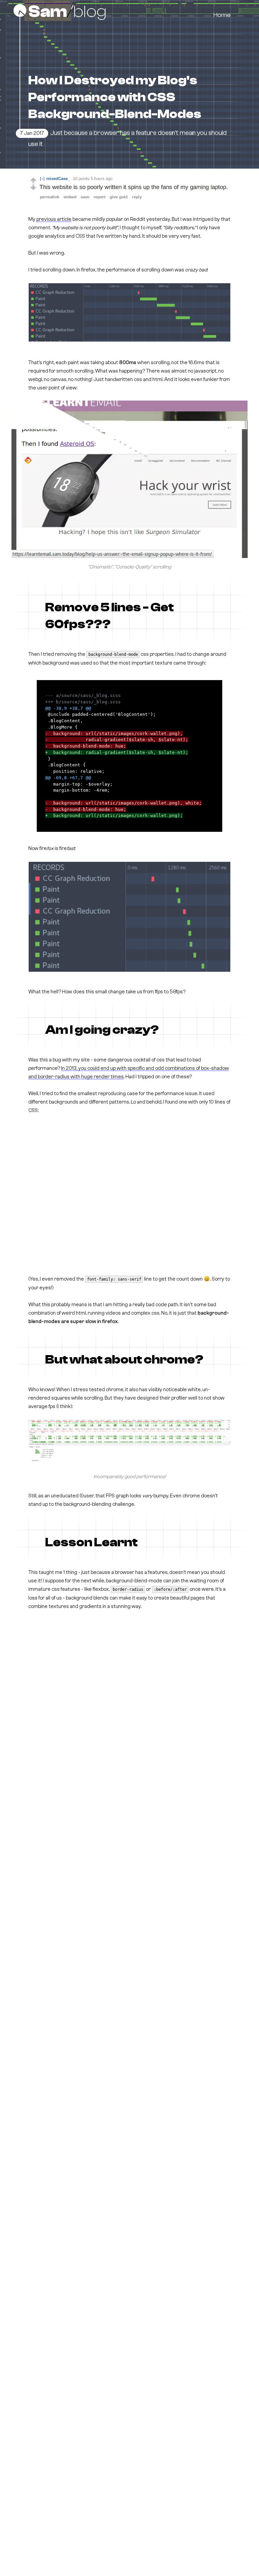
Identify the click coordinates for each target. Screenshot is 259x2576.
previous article (54, 219)
